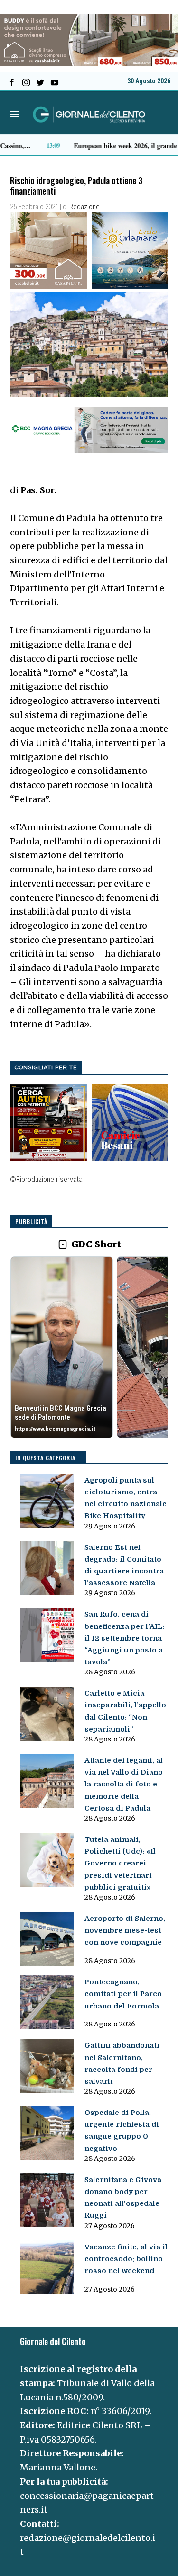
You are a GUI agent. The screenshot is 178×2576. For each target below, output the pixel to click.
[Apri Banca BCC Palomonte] (62, 1347)
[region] (89, 1348)
